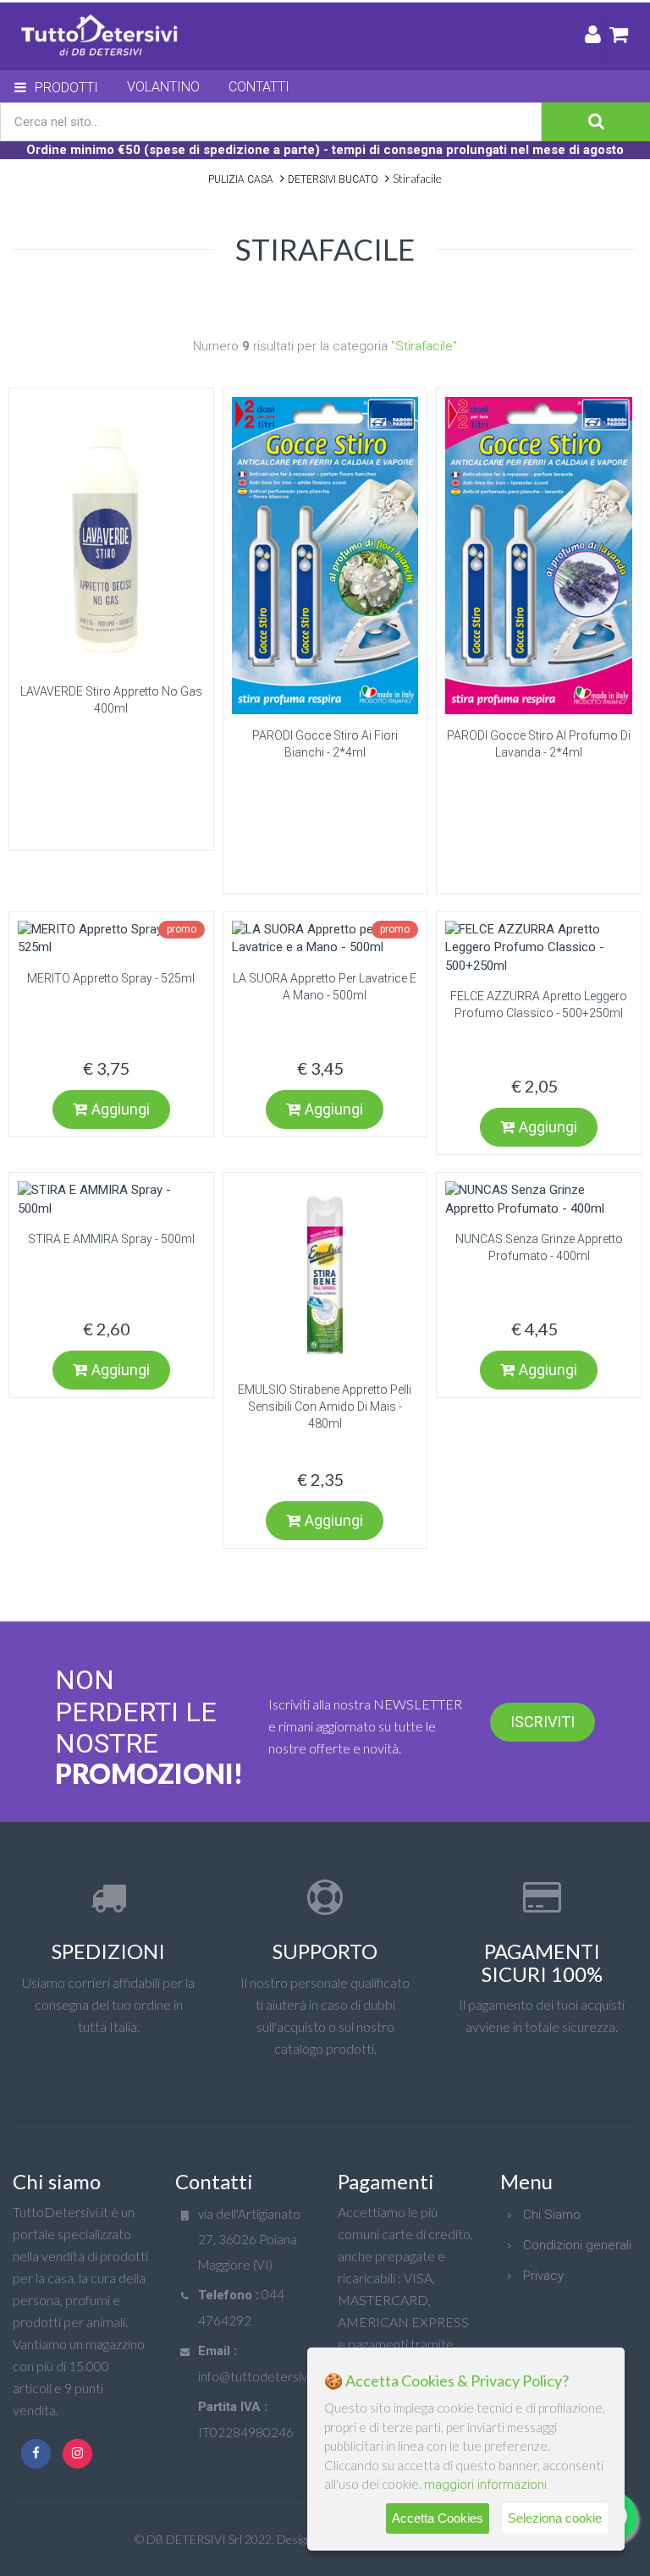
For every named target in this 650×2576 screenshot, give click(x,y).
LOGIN (593, 38)
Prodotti (66, 88)
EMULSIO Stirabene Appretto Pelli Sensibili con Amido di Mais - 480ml (325, 1406)
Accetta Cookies (438, 2518)
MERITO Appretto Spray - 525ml (111, 978)
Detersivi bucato (333, 179)
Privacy (543, 2276)
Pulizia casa (241, 179)
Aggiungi (121, 1109)
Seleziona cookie (555, 2518)
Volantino (163, 87)
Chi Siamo (552, 2215)
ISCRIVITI (543, 1722)
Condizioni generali (577, 2245)
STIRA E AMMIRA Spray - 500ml (111, 1239)
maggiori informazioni (485, 2485)
